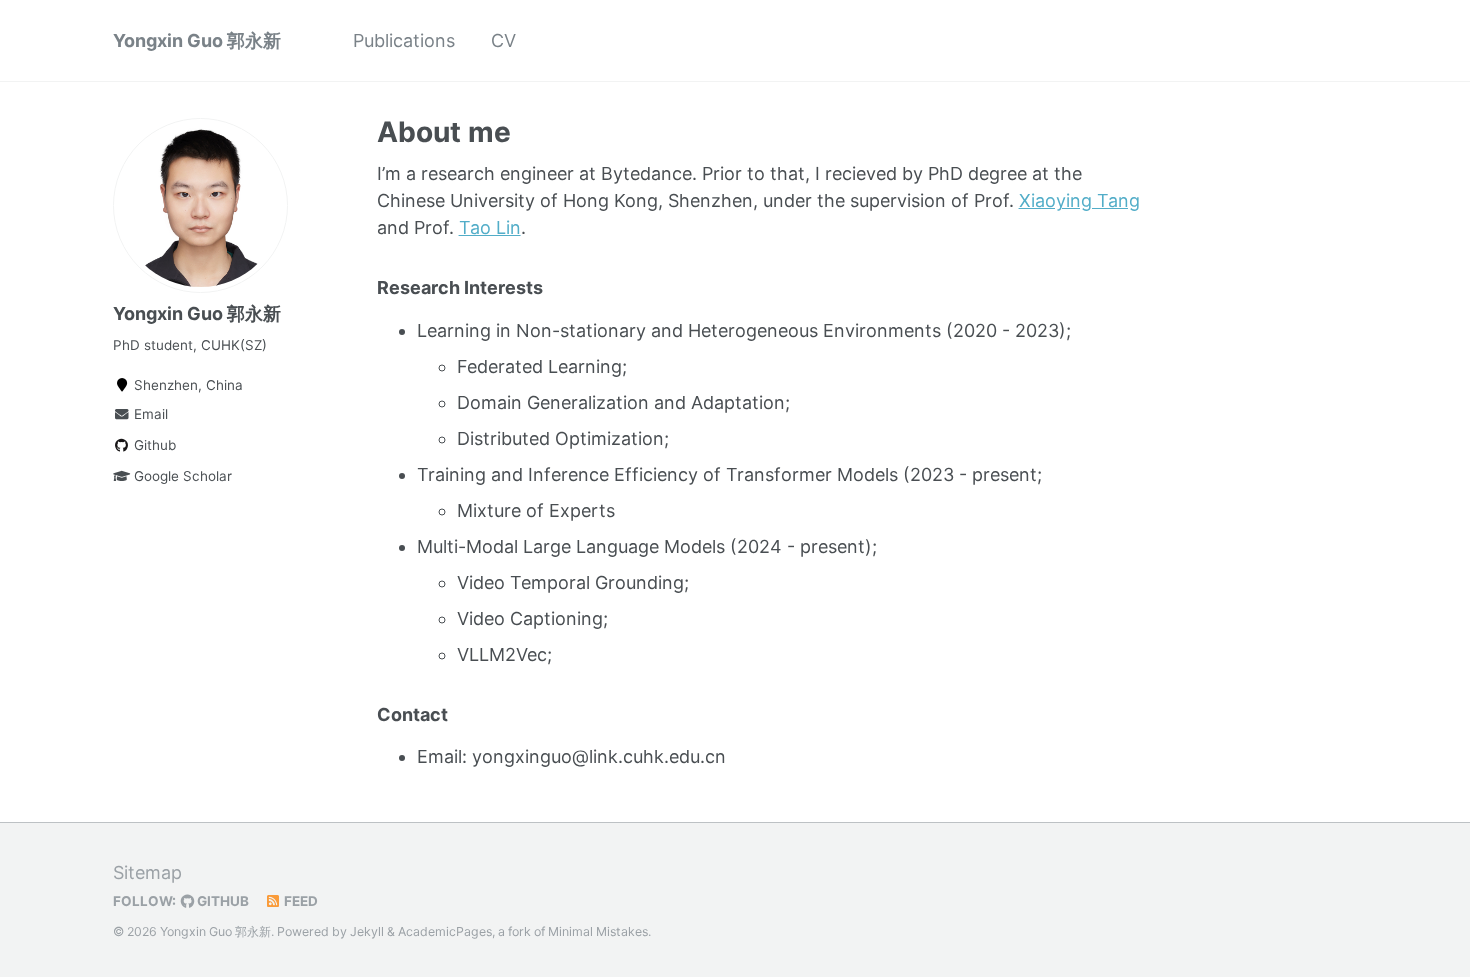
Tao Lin (490, 227)
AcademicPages (445, 931)
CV (503, 40)
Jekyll (367, 931)
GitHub (221, 901)
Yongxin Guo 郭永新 (197, 40)
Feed (299, 901)
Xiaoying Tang (1079, 200)
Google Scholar (181, 476)
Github (153, 445)
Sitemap (147, 872)
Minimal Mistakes (598, 931)
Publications (404, 40)
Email (149, 414)
